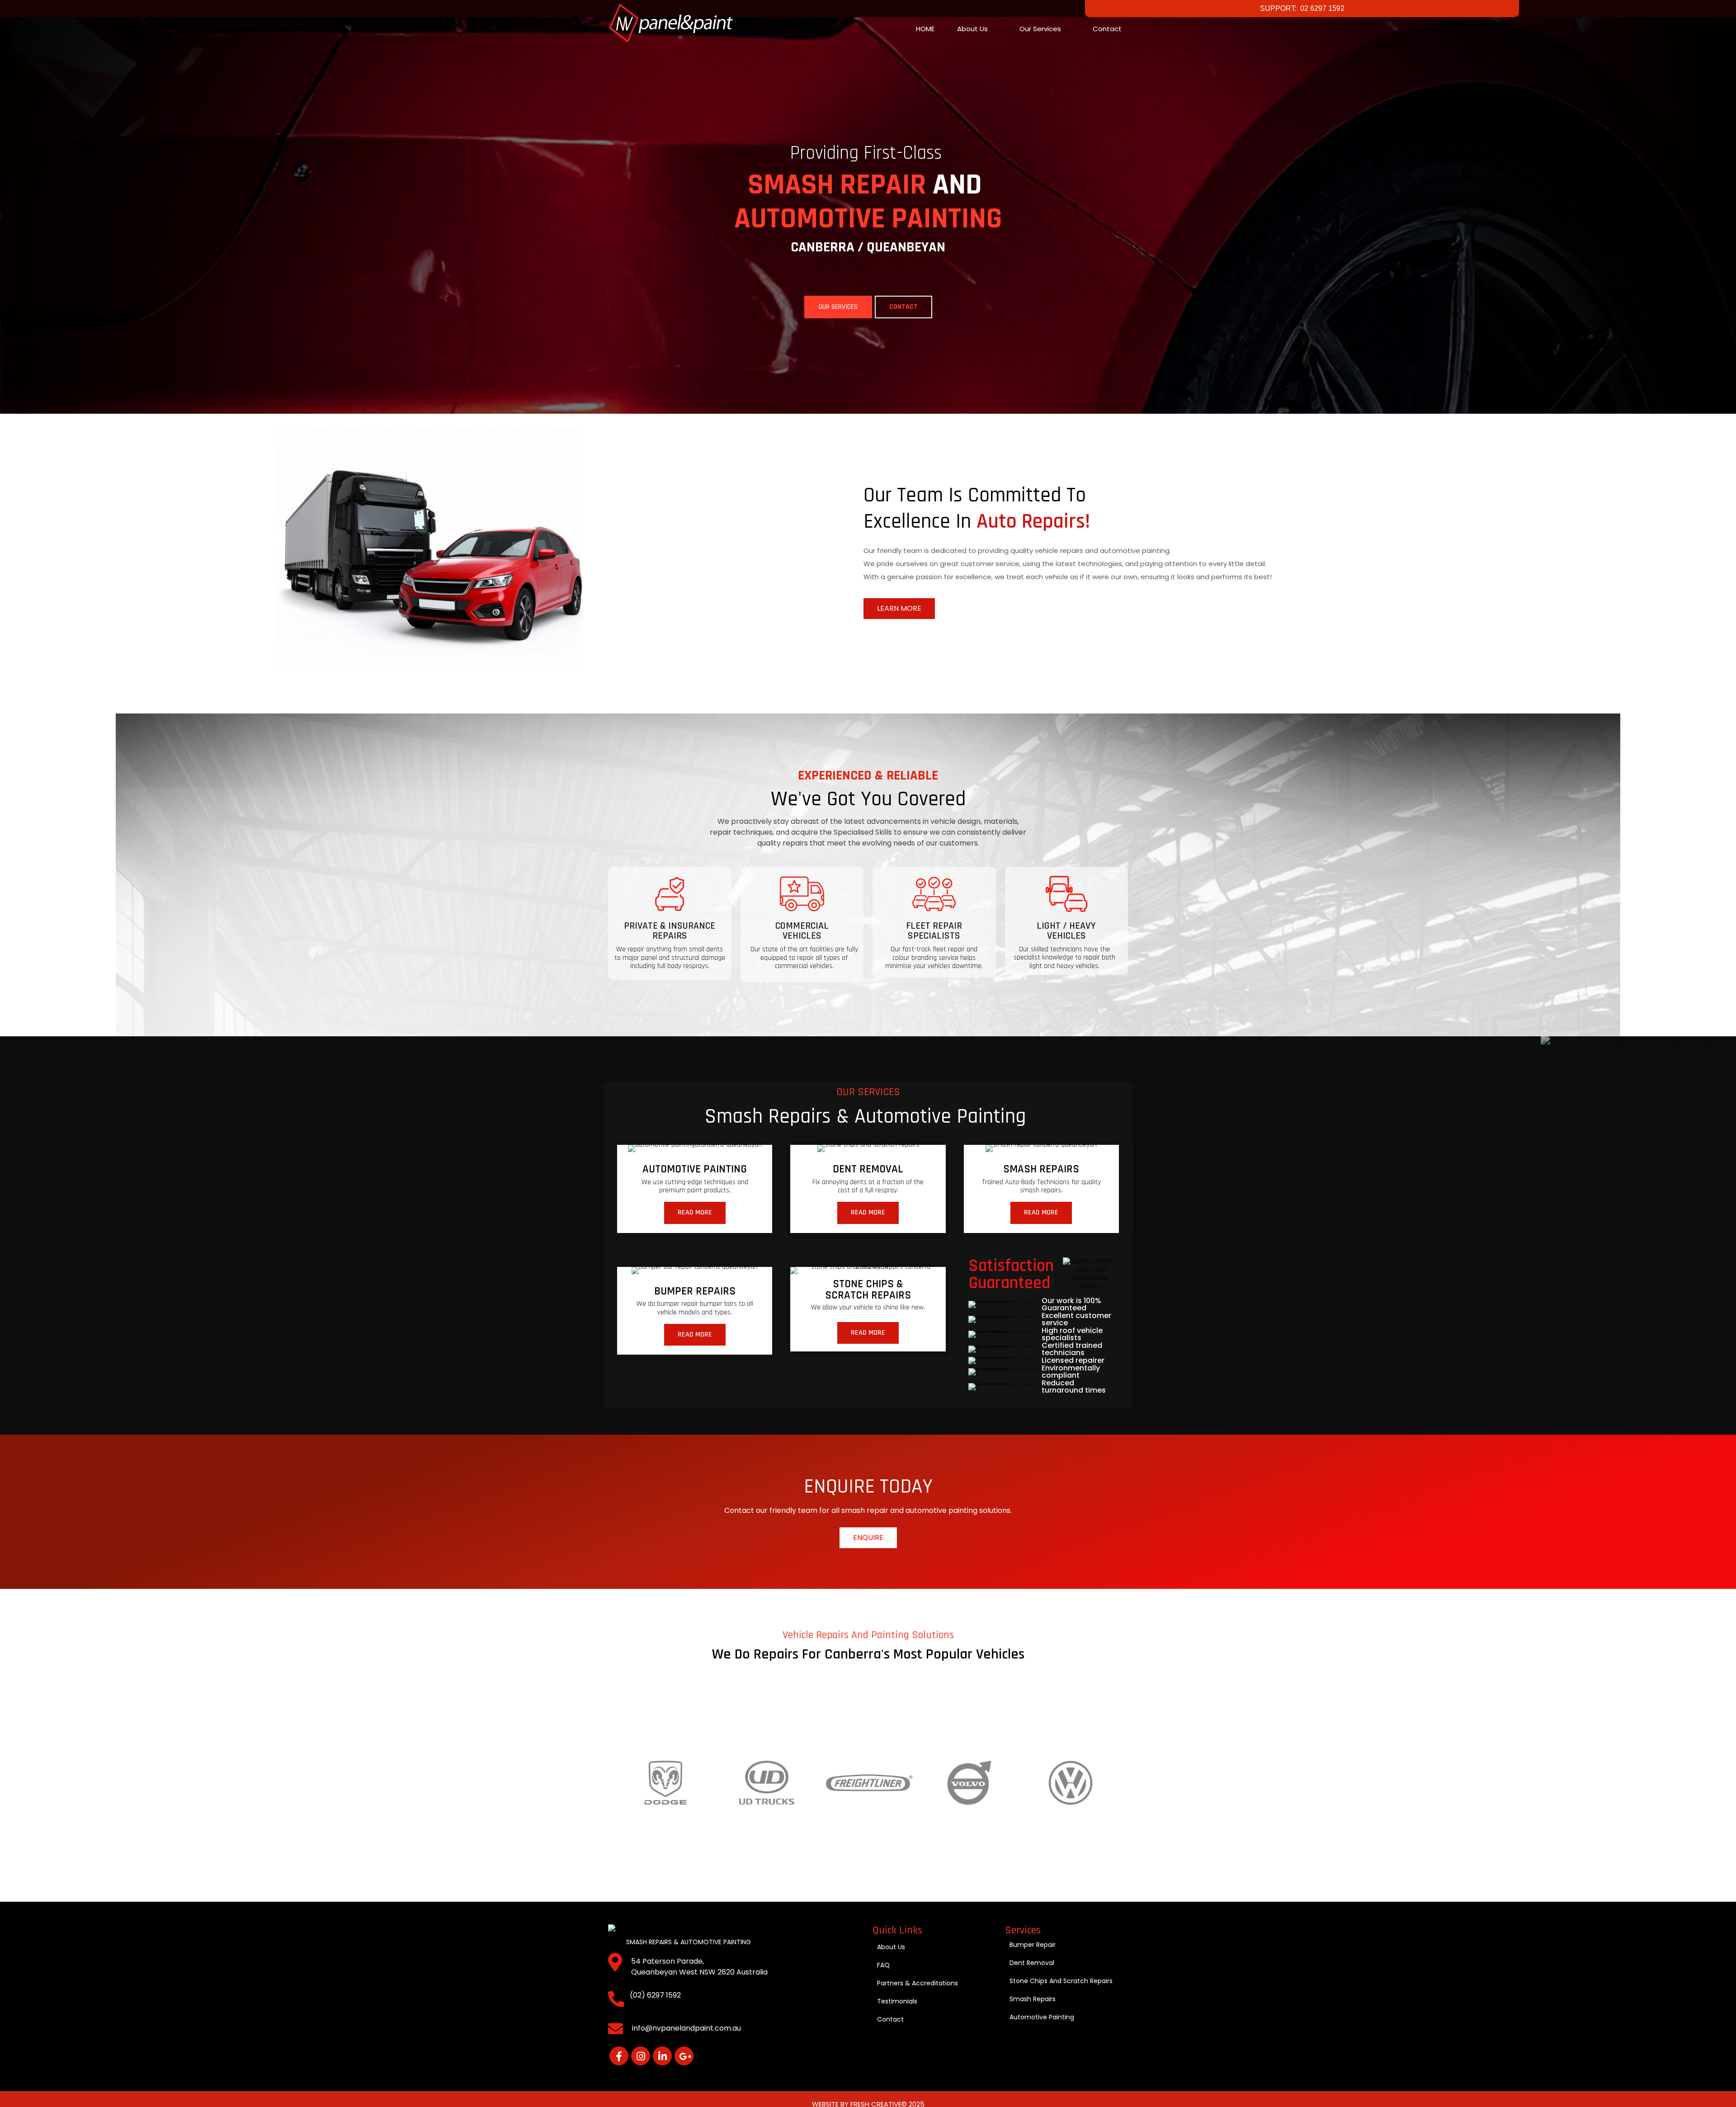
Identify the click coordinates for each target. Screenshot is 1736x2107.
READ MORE (695, 1212)
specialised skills (863, 832)
